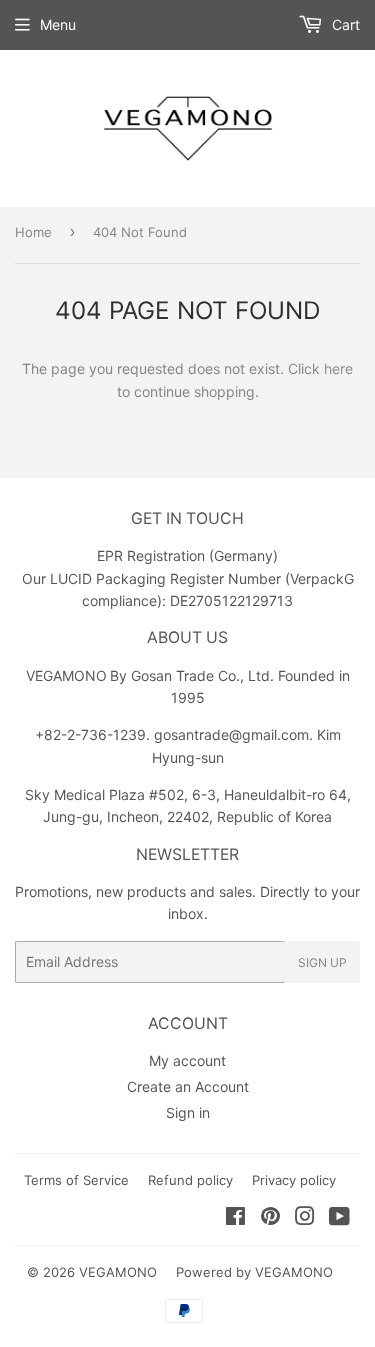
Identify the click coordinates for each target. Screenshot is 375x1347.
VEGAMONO (118, 1272)
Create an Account (188, 1086)
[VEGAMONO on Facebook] (235, 1218)
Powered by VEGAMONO (254, 1272)
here (338, 368)
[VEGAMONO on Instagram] (305, 1218)
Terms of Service (76, 1180)
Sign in (188, 1112)
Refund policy (190, 1180)
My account (187, 1060)
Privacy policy (294, 1180)
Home (33, 232)
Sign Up (322, 962)
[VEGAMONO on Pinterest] (270, 1218)
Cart (344, 24)
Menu (58, 24)
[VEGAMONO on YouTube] (339, 1218)
